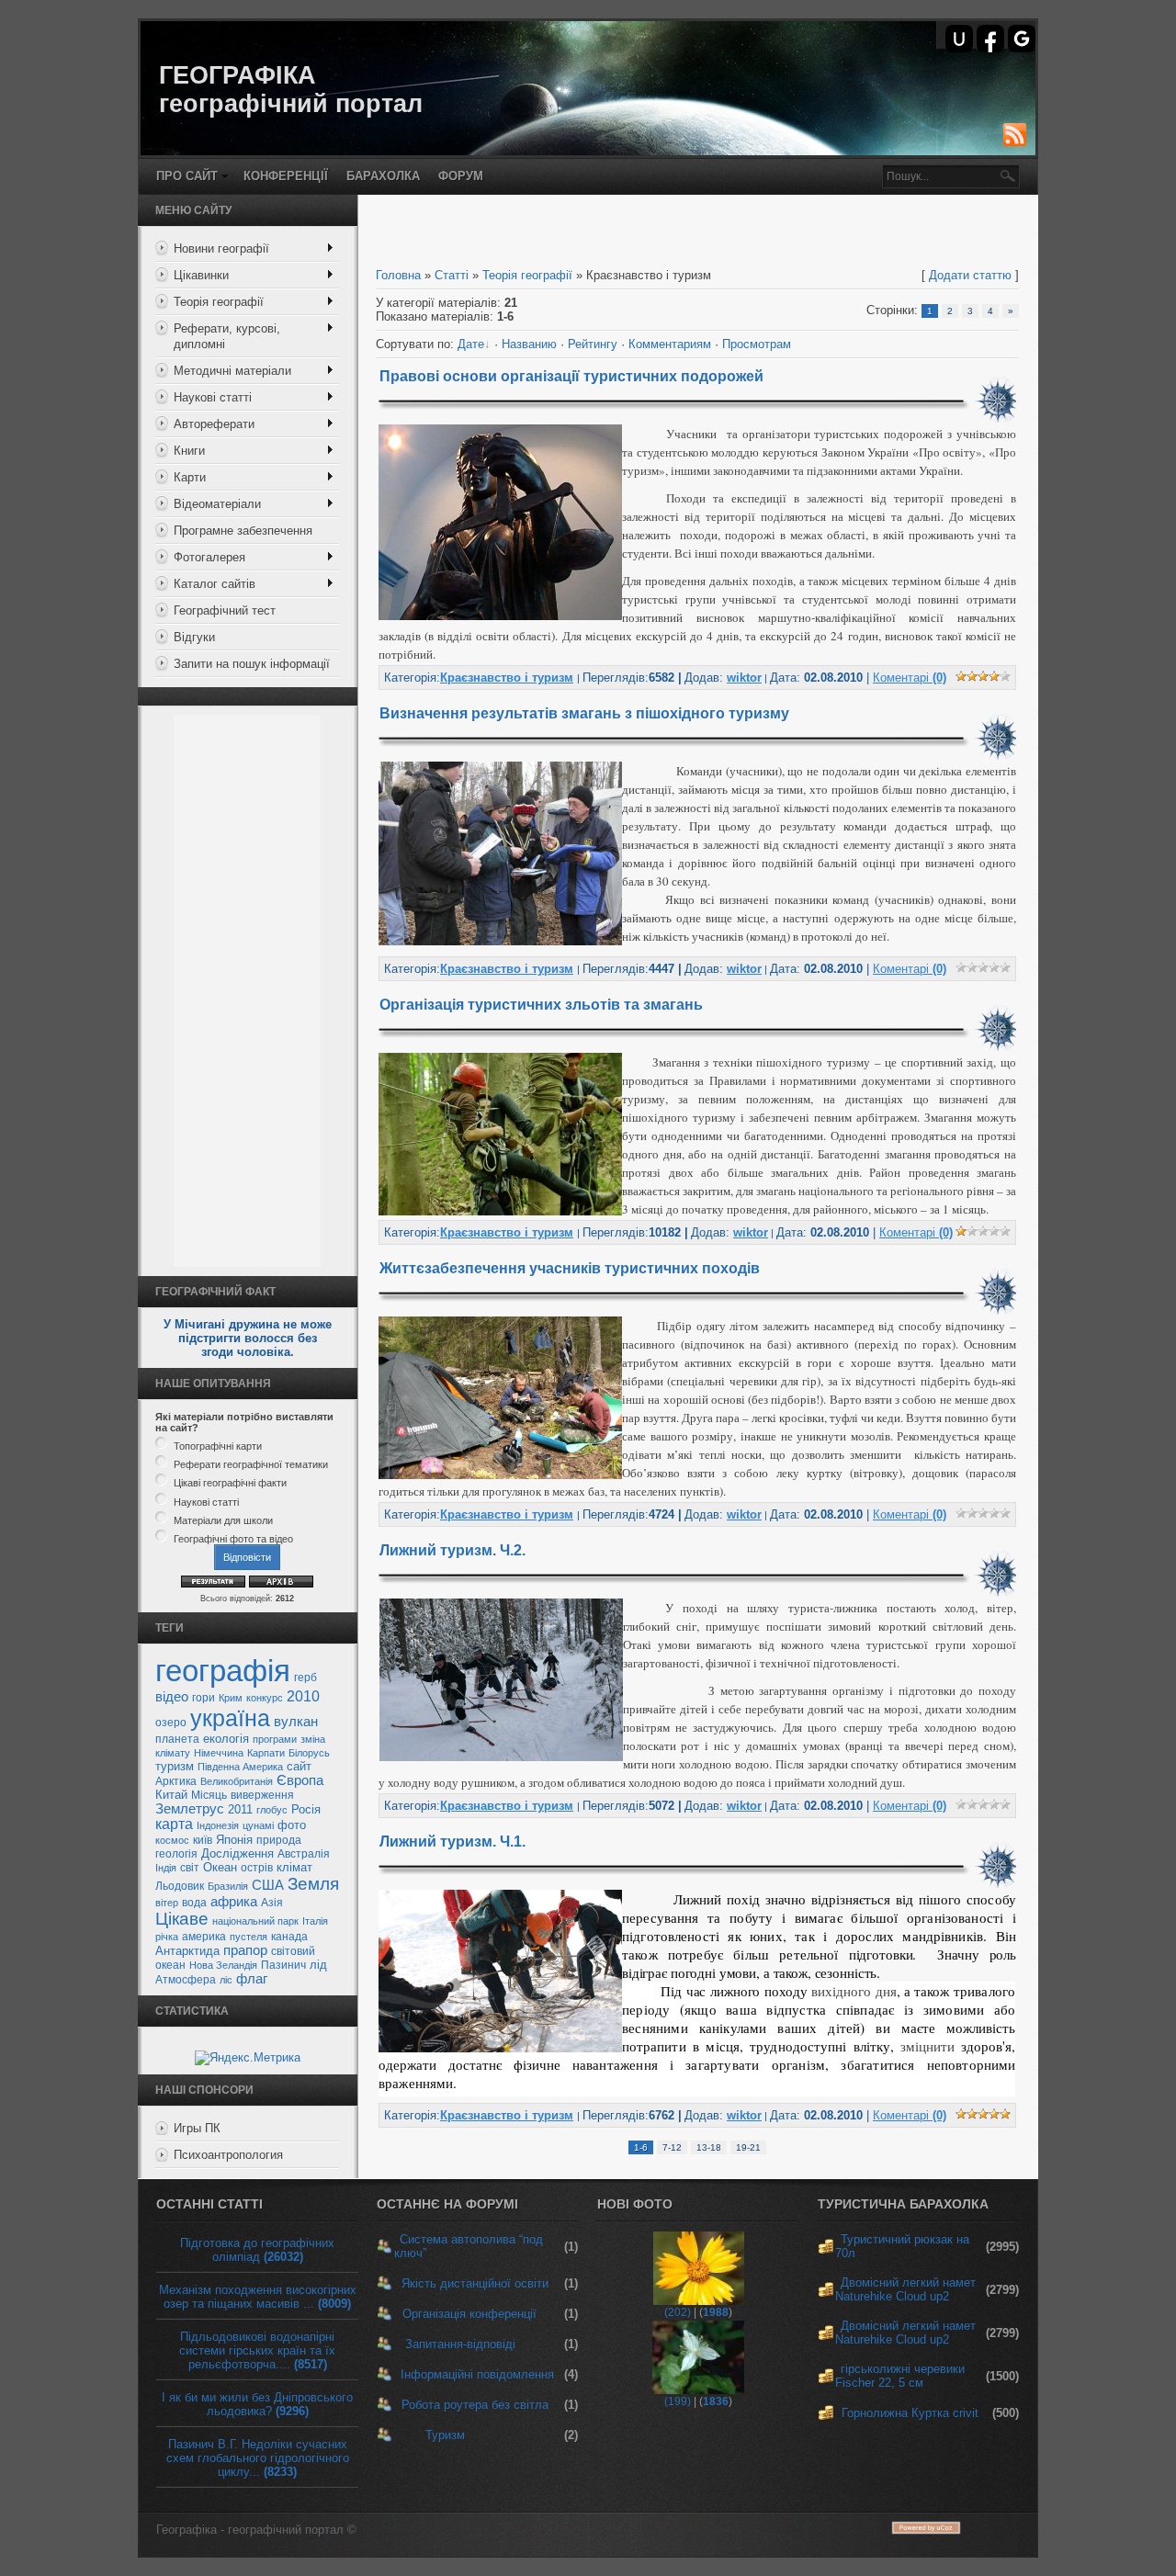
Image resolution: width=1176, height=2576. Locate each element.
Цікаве (182, 1919)
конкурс (265, 1698)
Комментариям (670, 344)
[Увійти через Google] (1022, 39)
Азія (272, 1903)
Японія (234, 1840)
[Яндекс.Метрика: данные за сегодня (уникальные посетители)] (248, 2058)
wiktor (744, 678)
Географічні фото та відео (233, 1539)
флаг (252, 1979)
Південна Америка (240, 1767)
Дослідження (237, 1853)
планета (177, 1739)
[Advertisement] (247, 991)
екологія (226, 1739)
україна (230, 1718)
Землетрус (190, 1809)
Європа (300, 1780)
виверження (262, 1795)
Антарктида (187, 1951)
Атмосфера (186, 1980)
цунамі (258, 1825)
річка (167, 1937)
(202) (678, 2312)
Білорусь (309, 1753)
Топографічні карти (218, 1446)
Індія (166, 1868)
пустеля (249, 1937)
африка (234, 1902)
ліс (226, 1980)
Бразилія (228, 1886)
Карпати (266, 1753)
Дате (471, 344)
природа (279, 1840)
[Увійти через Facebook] (990, 39)
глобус (272, 1810)
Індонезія (218, 1825)
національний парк (255, 1921)
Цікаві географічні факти (230, 1484)
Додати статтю (970, 275)
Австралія (304, 1854)
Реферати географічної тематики (251, 1464)
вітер (167, 1903)
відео (172, 1697)
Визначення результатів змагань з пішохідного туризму (584, 713)
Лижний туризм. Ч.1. (452, 1842)
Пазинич (283, 1965)
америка (204, 1937)
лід (318, 1965)
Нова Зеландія (223, 1965)
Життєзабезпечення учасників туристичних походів (570, 1268)
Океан (220, 1867)
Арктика (176, 1781)
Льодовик (180, 1886)
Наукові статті (206, 1502)
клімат (294, 1867)
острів (257, 1868)
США (268, 1885)
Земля (313, 1884)
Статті (452, 275)
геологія (176, 1854)
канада (289, 1937)
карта (174, 1824)
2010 (303, 1696)
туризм (175, 1766)
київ (203, 1840)
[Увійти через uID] (959, 39)
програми (275, 1739)
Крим (231, 1698)
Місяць (209, 1795)
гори (204, 1698)
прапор (245, 1950)
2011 (240, 1809)
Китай (171, 1795)
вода (194, 1903)
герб (305, 1678)
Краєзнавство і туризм (507, 678)
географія (223, 1671)
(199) (678, 2401)
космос (172, 1840)
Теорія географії (527, 275)
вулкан (296, 1722)
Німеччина (219, 1753)
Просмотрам (757, 344)
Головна (398, 275)
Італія (315, 1921)
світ (190, 1868)
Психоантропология (228, 2155)
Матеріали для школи (223, 1520)
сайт (299, 1766)
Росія (306, 1809)
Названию (529, 344)
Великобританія (237, 1781)
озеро (171, 1723)
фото (292, 1825)
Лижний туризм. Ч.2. (452, 1550)
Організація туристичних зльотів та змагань (541, 1005)
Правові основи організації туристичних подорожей (571, 376)
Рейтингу (593, 344)
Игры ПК (197, 2128)
